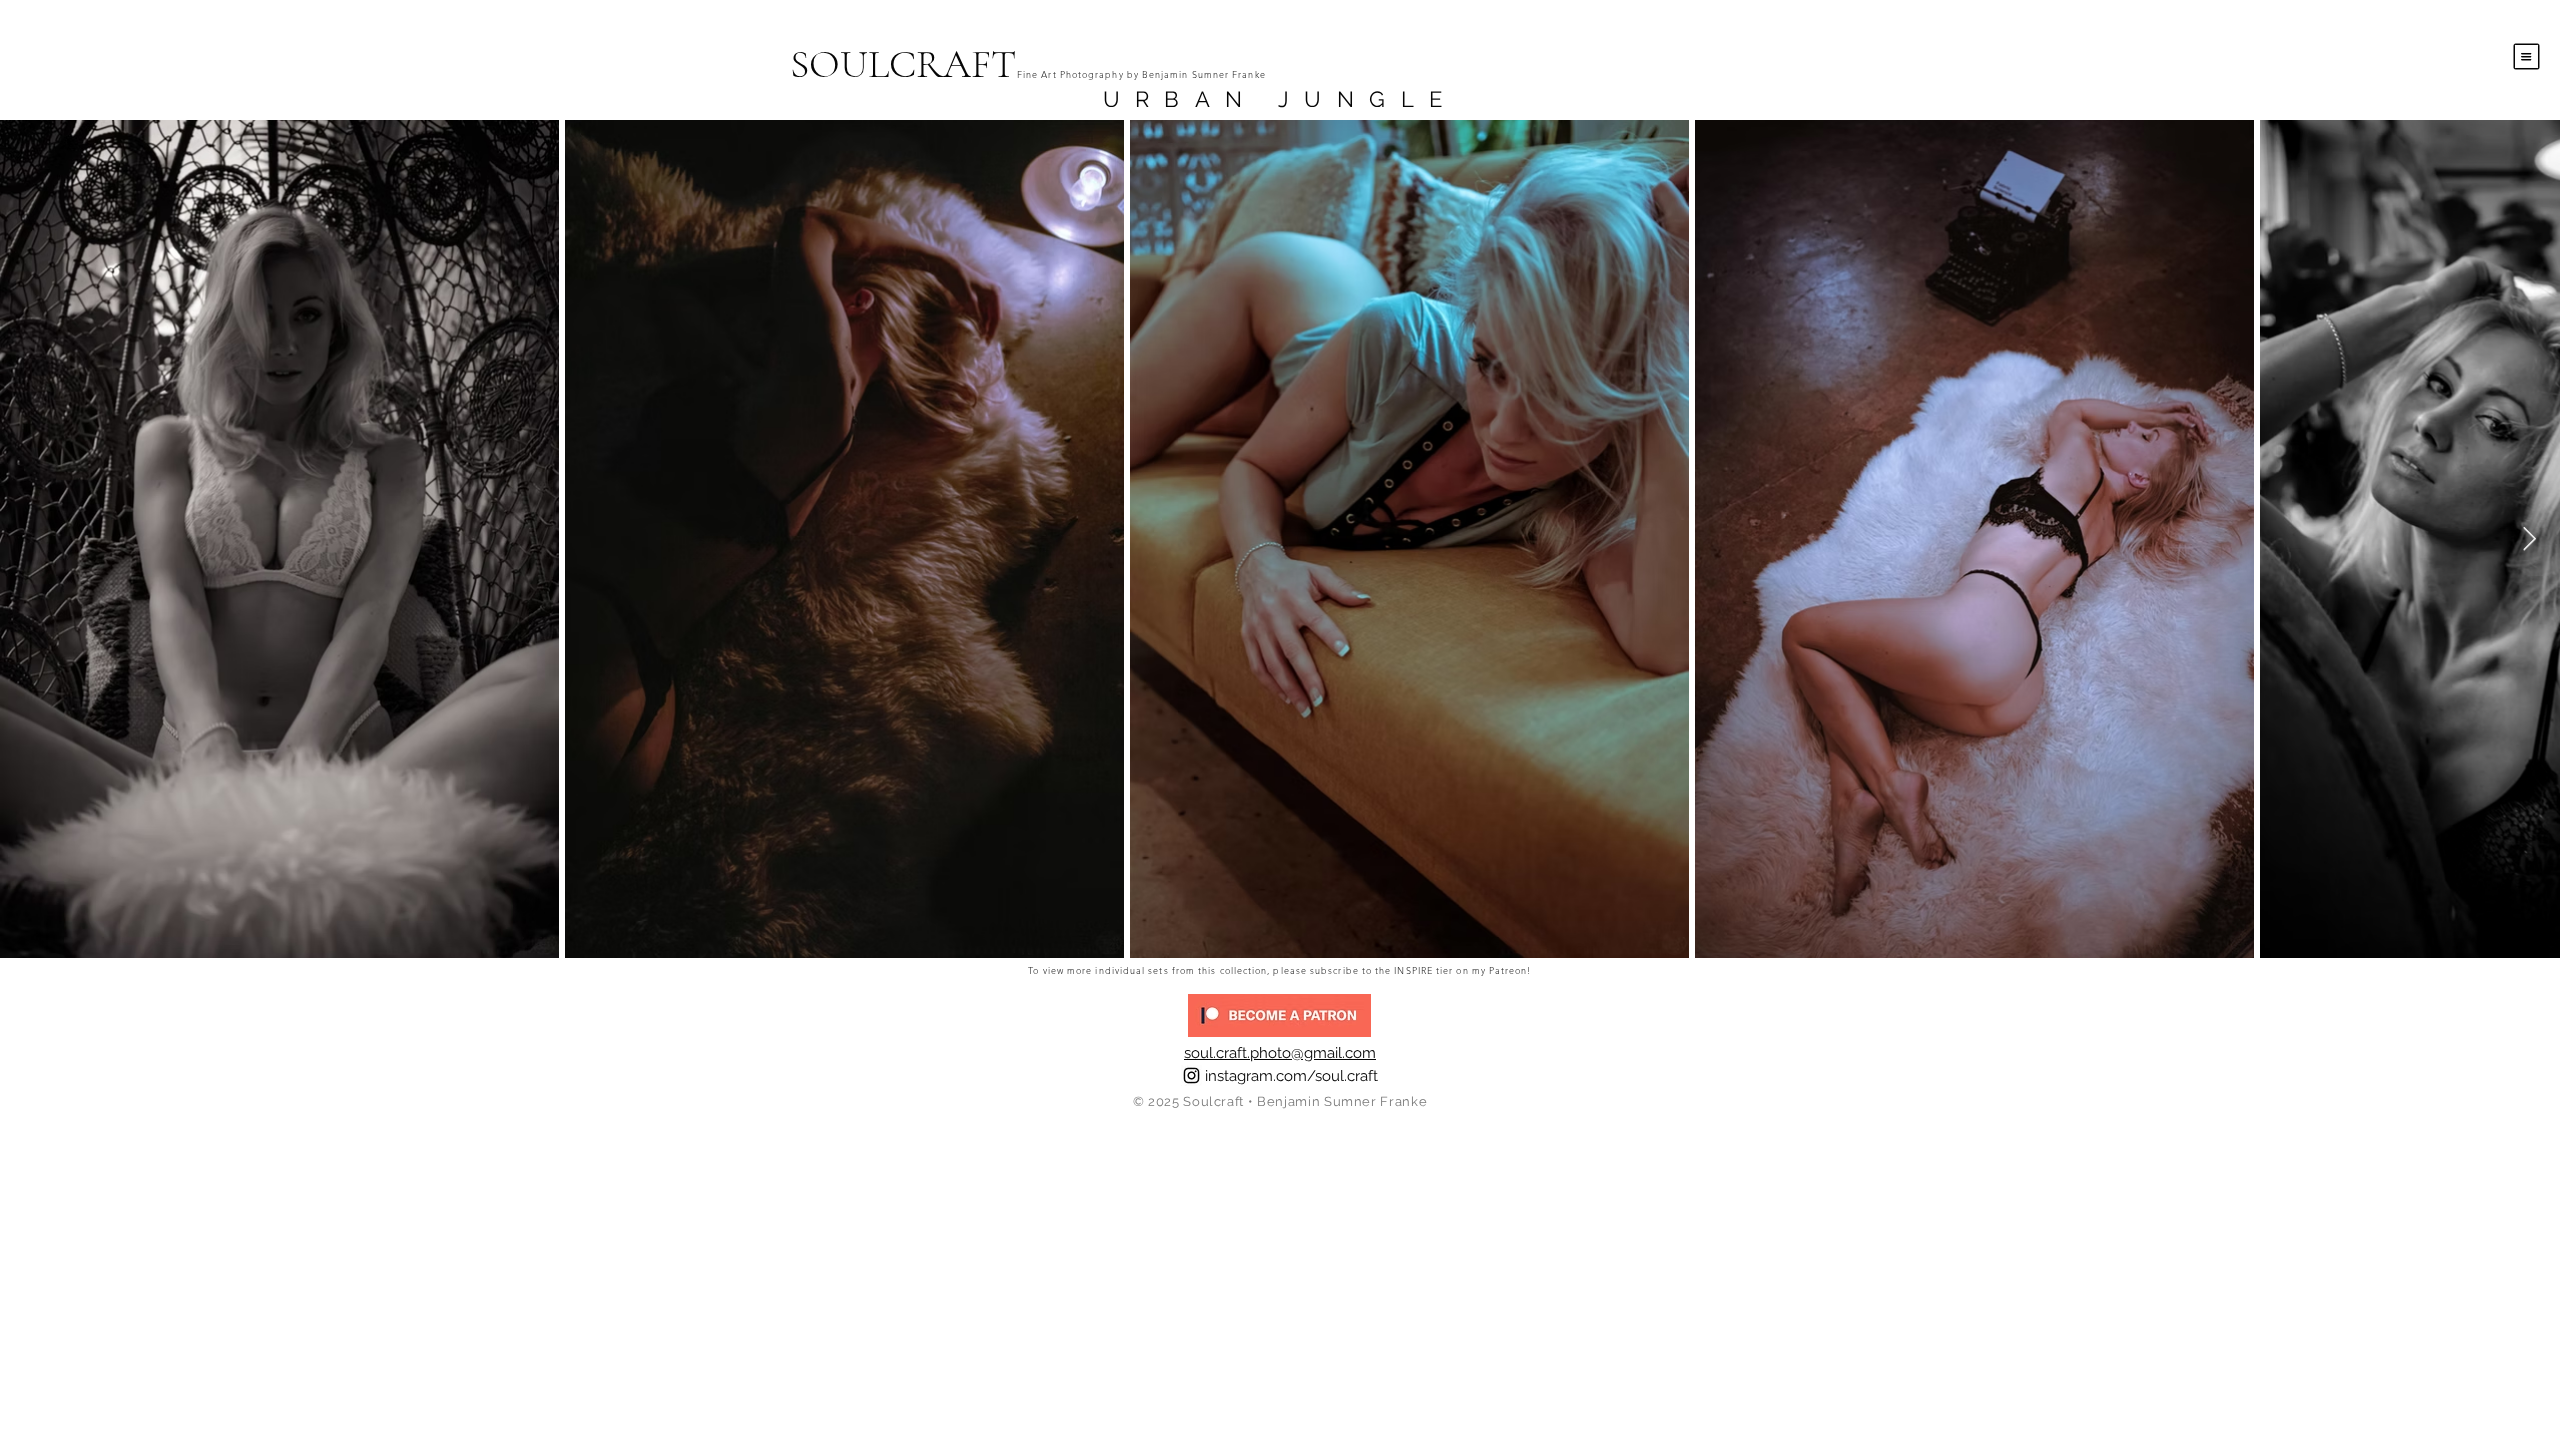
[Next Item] (2529, 538)
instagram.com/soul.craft (1291, 1076)
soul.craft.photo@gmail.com (1280, 1053)
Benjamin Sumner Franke (1342, 1101)
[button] (2527, 57)
